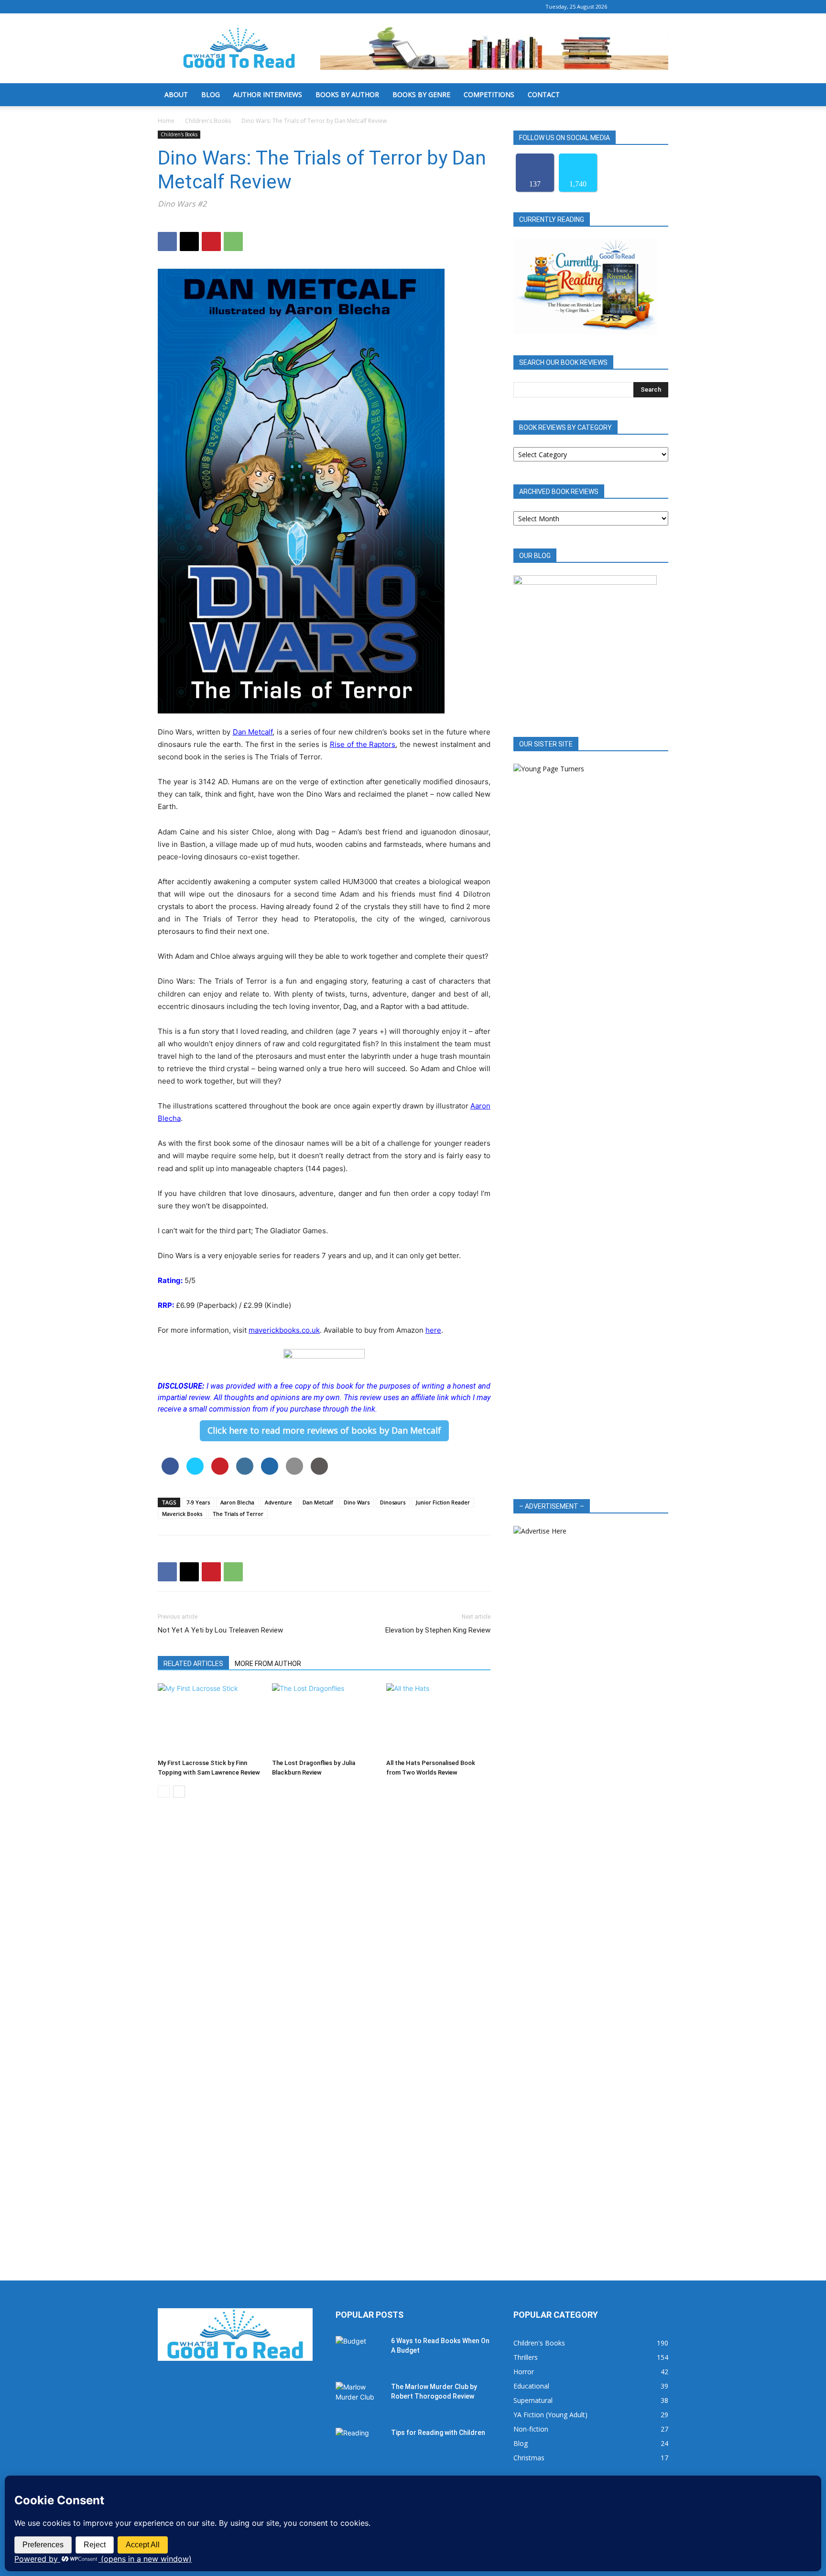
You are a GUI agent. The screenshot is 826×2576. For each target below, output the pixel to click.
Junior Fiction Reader (443, 1502)
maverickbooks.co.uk (284, 1330)
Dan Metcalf (253, 732)
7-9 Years (198, 1502)
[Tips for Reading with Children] (359, 2444)
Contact (544, 94)
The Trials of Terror (238, 1514)
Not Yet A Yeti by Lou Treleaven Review (220, 1630)
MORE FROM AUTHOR (268, 1664)
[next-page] (179, 1792)
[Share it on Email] (294, 1472)
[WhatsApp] (233, 241)
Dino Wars (357, 1502)
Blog (211, 94)
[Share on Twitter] (195, 1472)
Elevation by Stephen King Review (438, 1630)
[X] (661, 7)
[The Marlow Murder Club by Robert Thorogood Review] (359, 2399)
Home (166, 121)
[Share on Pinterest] (220, 1472)
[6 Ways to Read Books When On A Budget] (359, 2353)
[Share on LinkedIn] (245, 1472)
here (433, 1330)
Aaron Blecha (237, 1502)
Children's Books (208, 121)
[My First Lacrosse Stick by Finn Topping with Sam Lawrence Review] (210, 1719)
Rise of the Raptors (363, 744)
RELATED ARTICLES (193, 1664)
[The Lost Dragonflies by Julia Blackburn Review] (324, 1719)
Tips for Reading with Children (438, 2433)
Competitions (489, 94)
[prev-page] (164, 1792)
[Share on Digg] (270, 1472)
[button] (657, 95)
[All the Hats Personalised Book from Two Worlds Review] (438, 1719)
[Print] (319, 1472)
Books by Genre (421, 94)
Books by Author (347, 94)
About (176, 94)
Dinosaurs (393, 1502)
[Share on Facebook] (170, 1472)
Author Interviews (268, 94)
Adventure (278, 1502)
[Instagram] (645, 7)
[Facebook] (630, 7)
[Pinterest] (211, 241)
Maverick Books (182, 1514)
